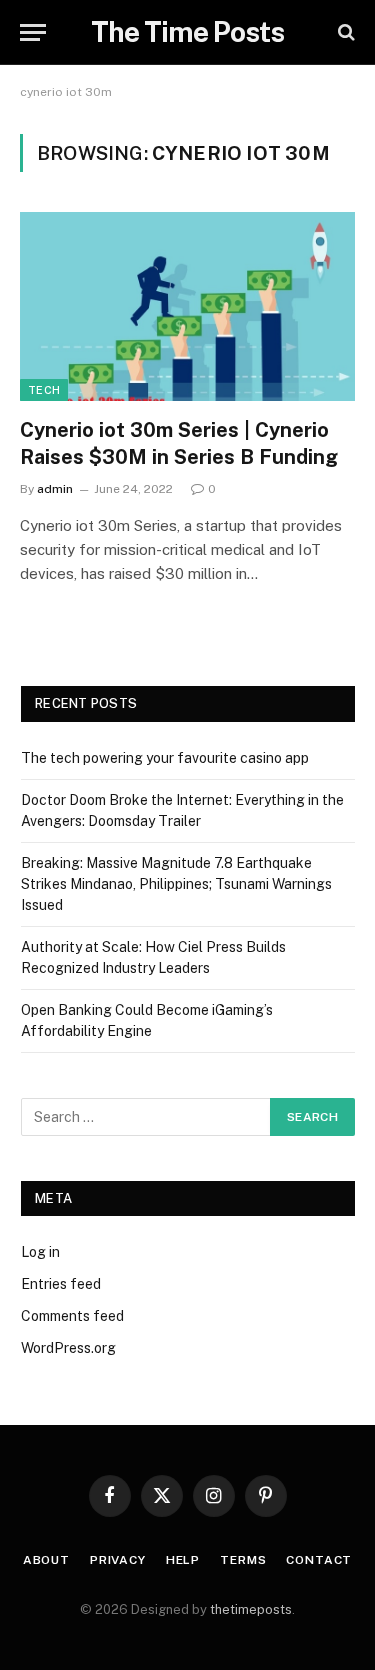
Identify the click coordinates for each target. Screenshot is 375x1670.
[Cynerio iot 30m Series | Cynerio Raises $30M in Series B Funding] (187, 306)
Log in (40, 1252)
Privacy (118, 1560)
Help (183, 1560)
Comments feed (72, 1316)
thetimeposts (251, 1609)
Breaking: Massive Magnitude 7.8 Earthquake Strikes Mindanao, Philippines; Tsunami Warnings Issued (176, 884)
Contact (319, 1560)
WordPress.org (68, 1348)
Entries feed (61, 1284)
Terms (243, 1560)
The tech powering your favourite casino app (165, 758)
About (46, 1560)
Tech (44, 390)
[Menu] (33, 32)
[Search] (344, 32)
